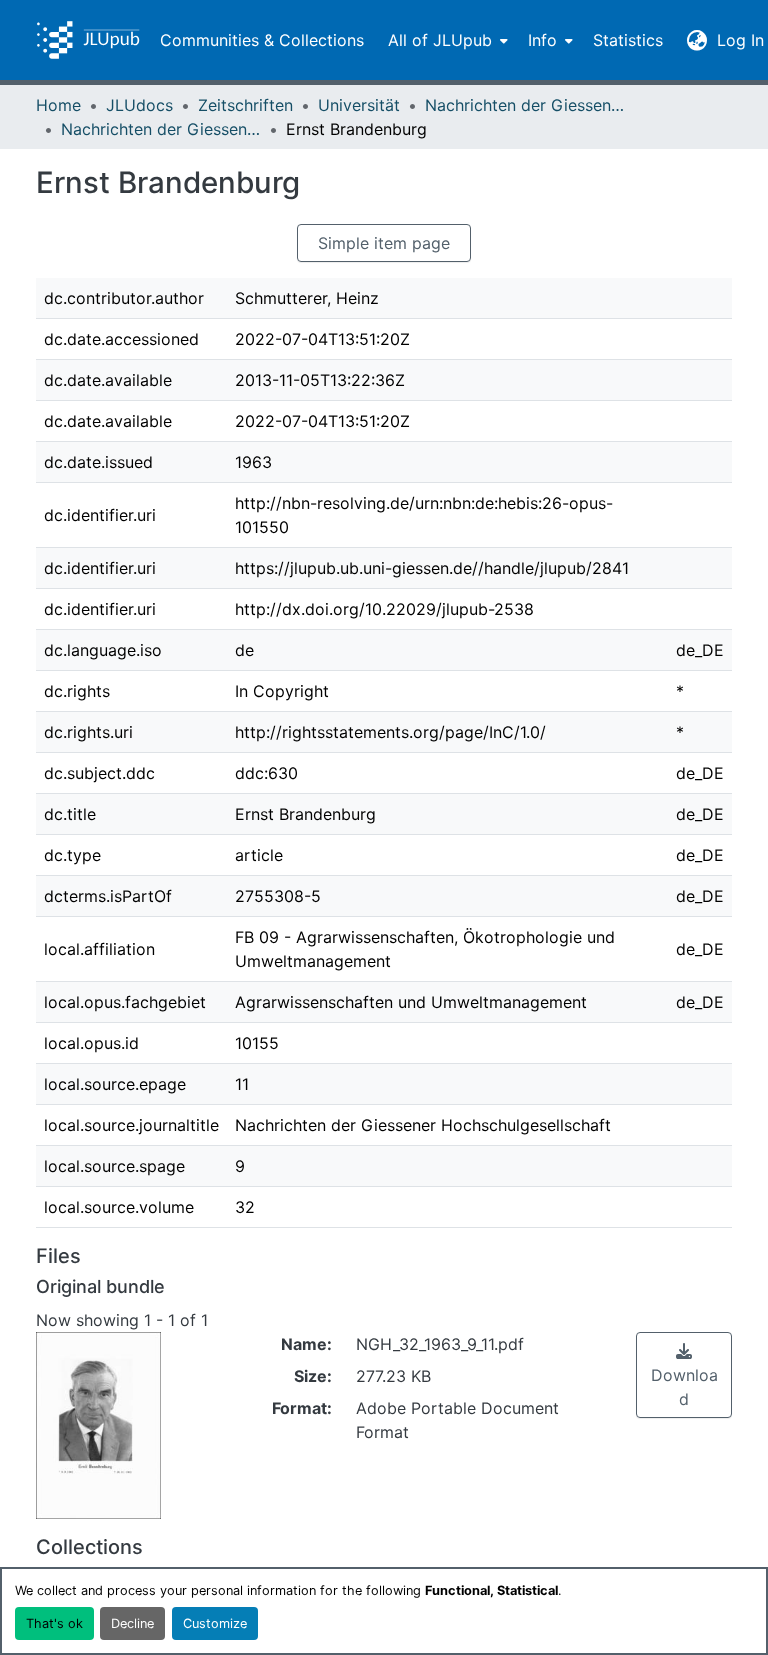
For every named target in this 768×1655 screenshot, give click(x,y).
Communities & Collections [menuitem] (262, 40)
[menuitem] (446, 40)
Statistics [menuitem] (628, 40)
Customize (215, 1623)
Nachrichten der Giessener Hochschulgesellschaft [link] (525, 105)
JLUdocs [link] (139, 105)
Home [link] (58, 105)
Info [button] (542, 40)
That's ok (54, 1623)
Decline (132, 1623)
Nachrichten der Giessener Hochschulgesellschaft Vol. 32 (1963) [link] (161, 129)
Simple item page (384, 243)
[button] (88, 40)
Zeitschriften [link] (245, 105)
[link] (684, 1375)
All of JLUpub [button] (440, 40)
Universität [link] (359, 105)
